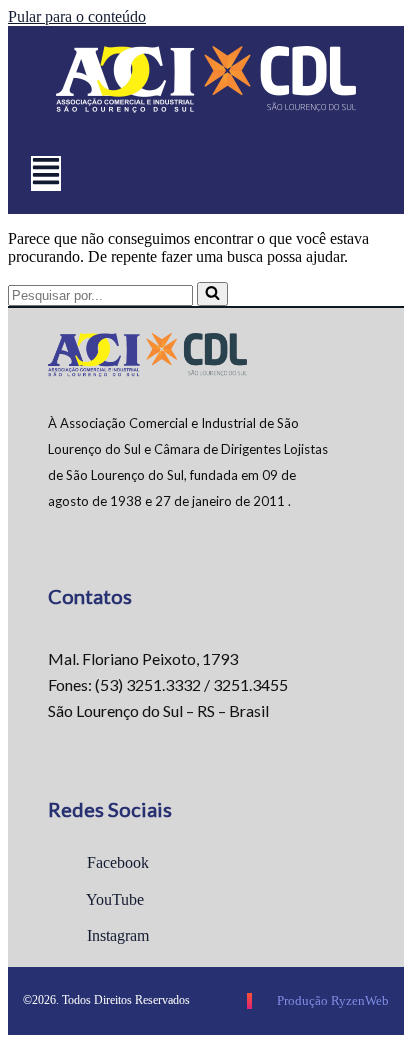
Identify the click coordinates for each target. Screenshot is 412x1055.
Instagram (116, 935)
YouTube (113, 899)
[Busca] (212, 294)
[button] (46, 173)
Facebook (116, 862)
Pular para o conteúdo (77, 16)
